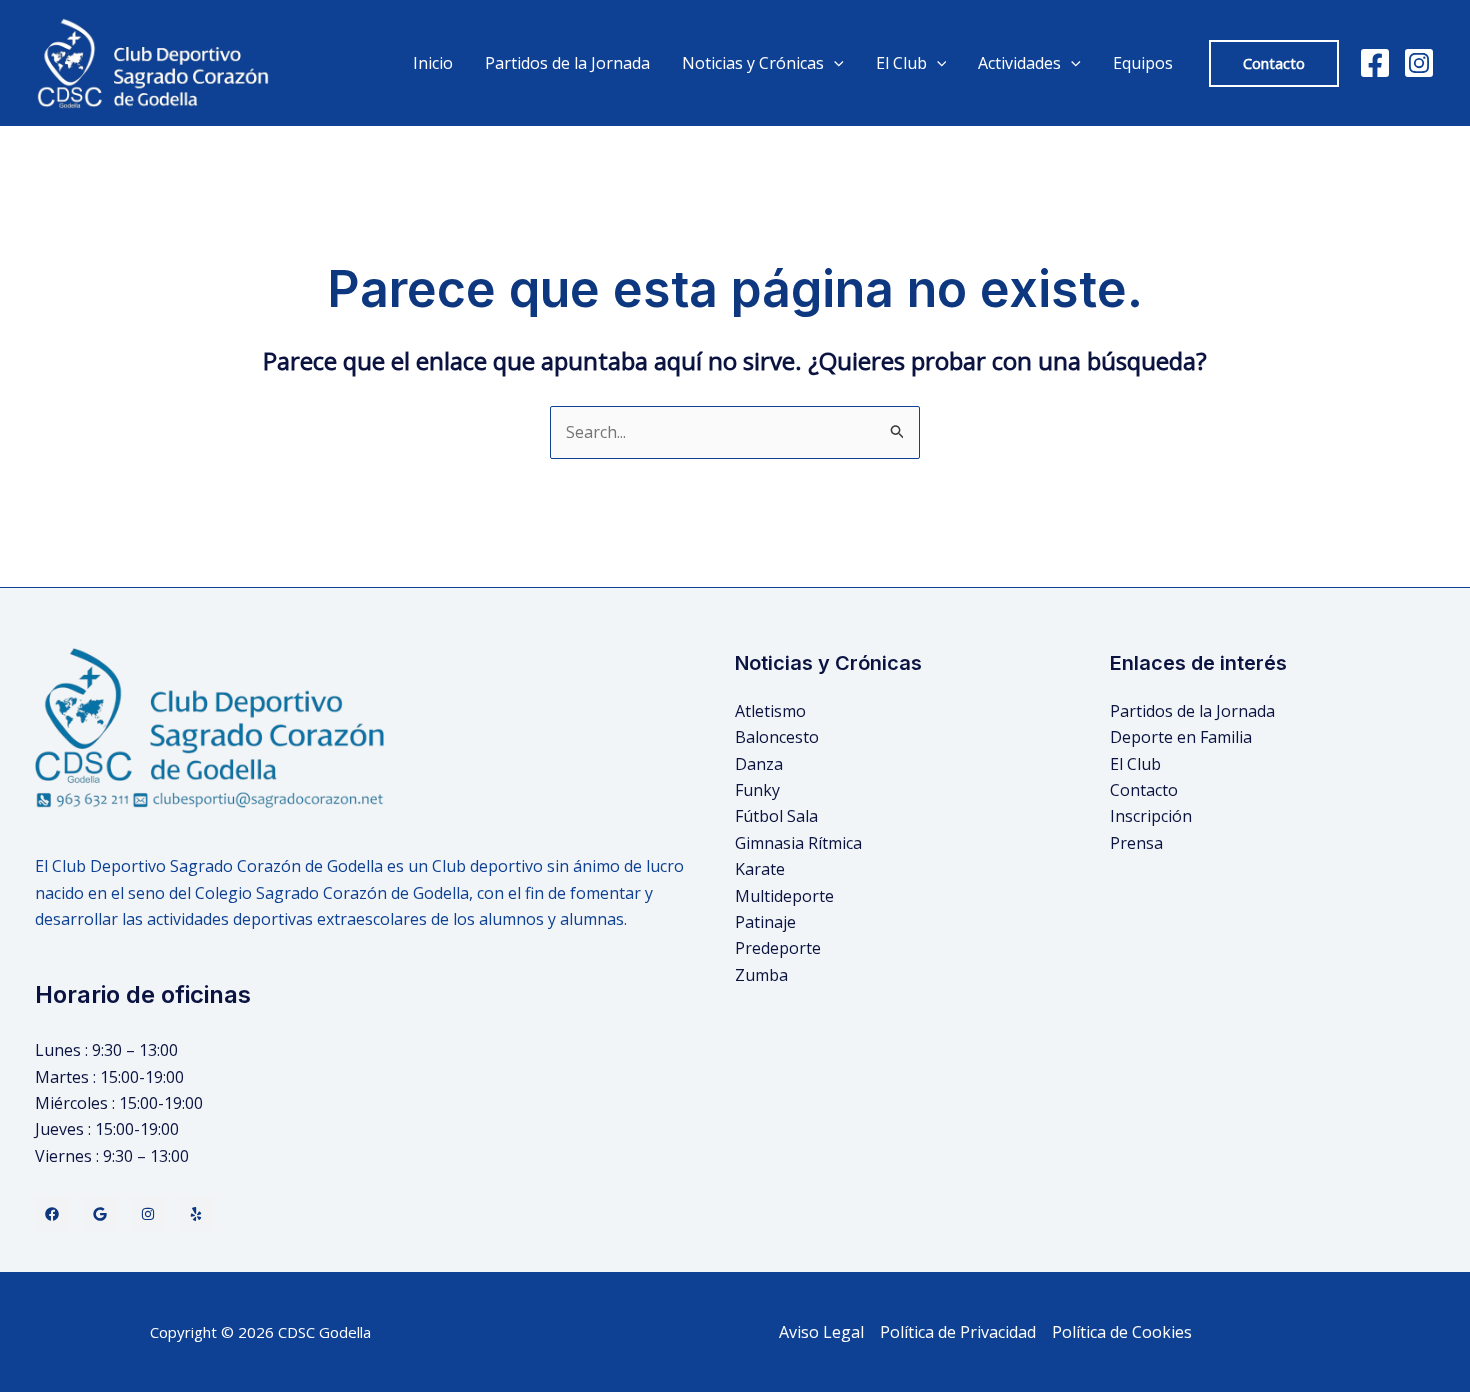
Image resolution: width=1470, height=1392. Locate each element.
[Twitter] (100, 1214)
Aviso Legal (821, 1332)
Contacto (1144, 790)
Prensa (1136, 843)
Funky (757, 790)
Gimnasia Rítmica (798, 843)
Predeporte (778, 948)
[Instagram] (1419, 63)
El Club (1135, 764)
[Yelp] (196, 1214)
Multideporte (784, 896)
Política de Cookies (1122, 1332)
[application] (834, 63)
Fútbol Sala (776, 816)
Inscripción (1151, 816)
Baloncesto (777, 737)
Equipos (1143, 63)
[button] (1274, 63)
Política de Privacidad (958, 1332)
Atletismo (770, 711)
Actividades (1019, 63)
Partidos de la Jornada (567, 63)
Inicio (433, 63)
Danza (759, 764)
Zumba (761, 975)
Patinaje (765, 922)
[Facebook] (1375, 63)
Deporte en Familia (1181, 737)
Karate (760, 869)
